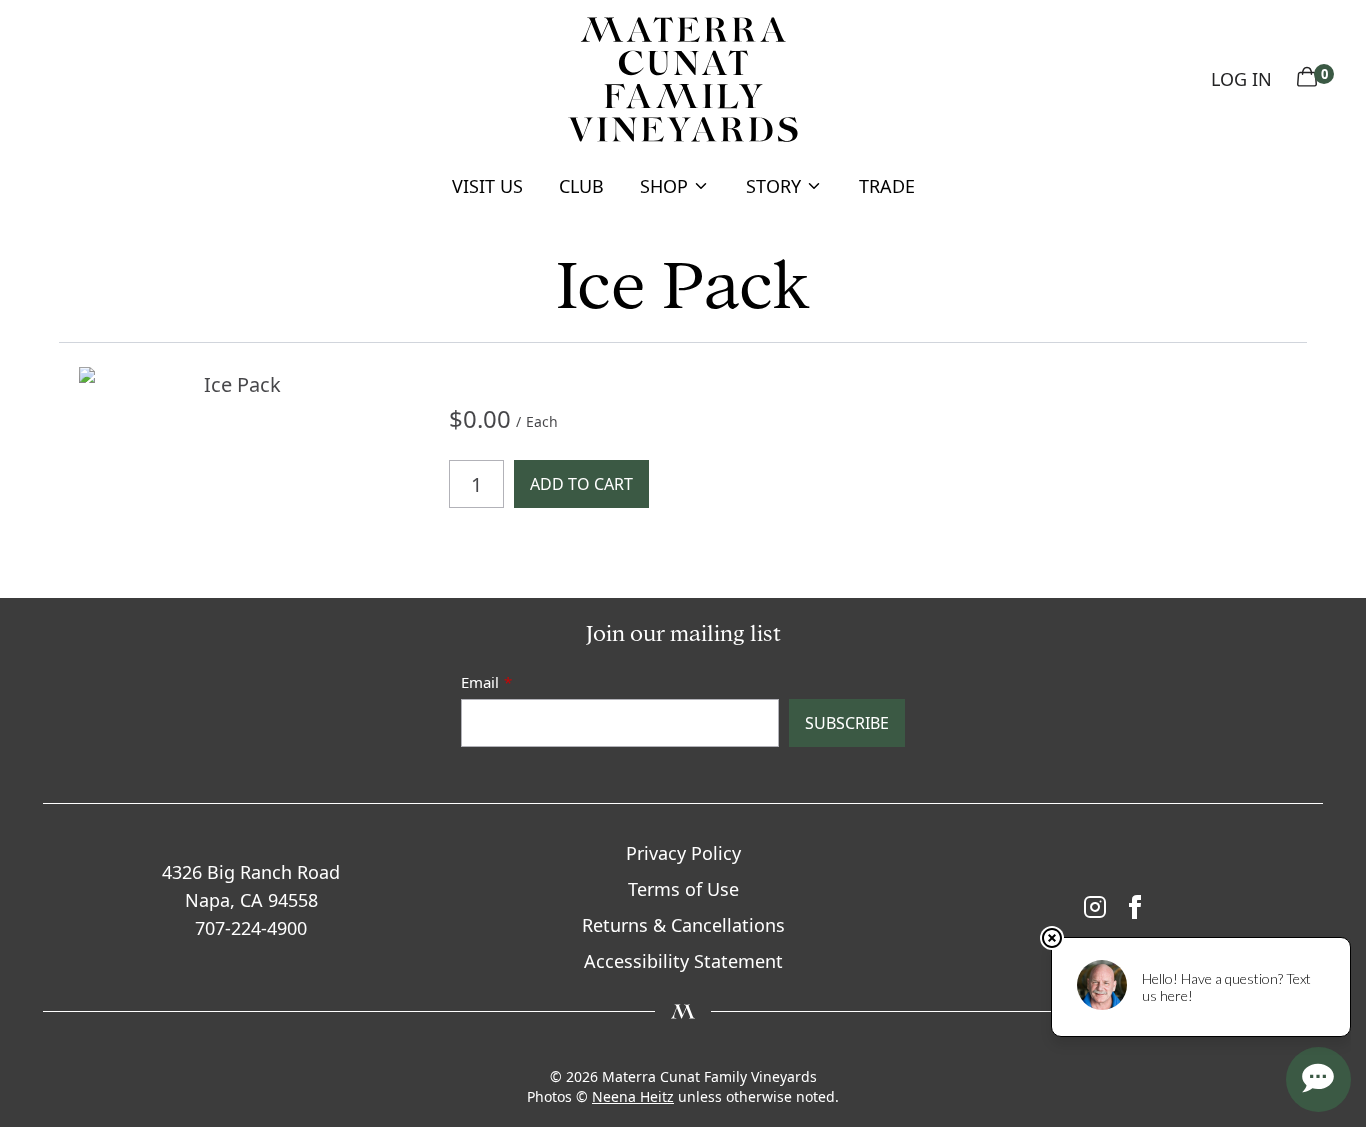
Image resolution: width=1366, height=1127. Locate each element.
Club (581, 186)
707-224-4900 (251, 928)
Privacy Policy (683, 853)
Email (480, 682)
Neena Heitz (633, 1096)
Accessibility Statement (683, 961)
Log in (1241, 79)
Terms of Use (683, 889)
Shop (664, 186)
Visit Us (487, 186)
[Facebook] (1135, 907)
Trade (887, 186)
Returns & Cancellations (683, 925)
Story (773, 186)
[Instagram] (1095, 907)
